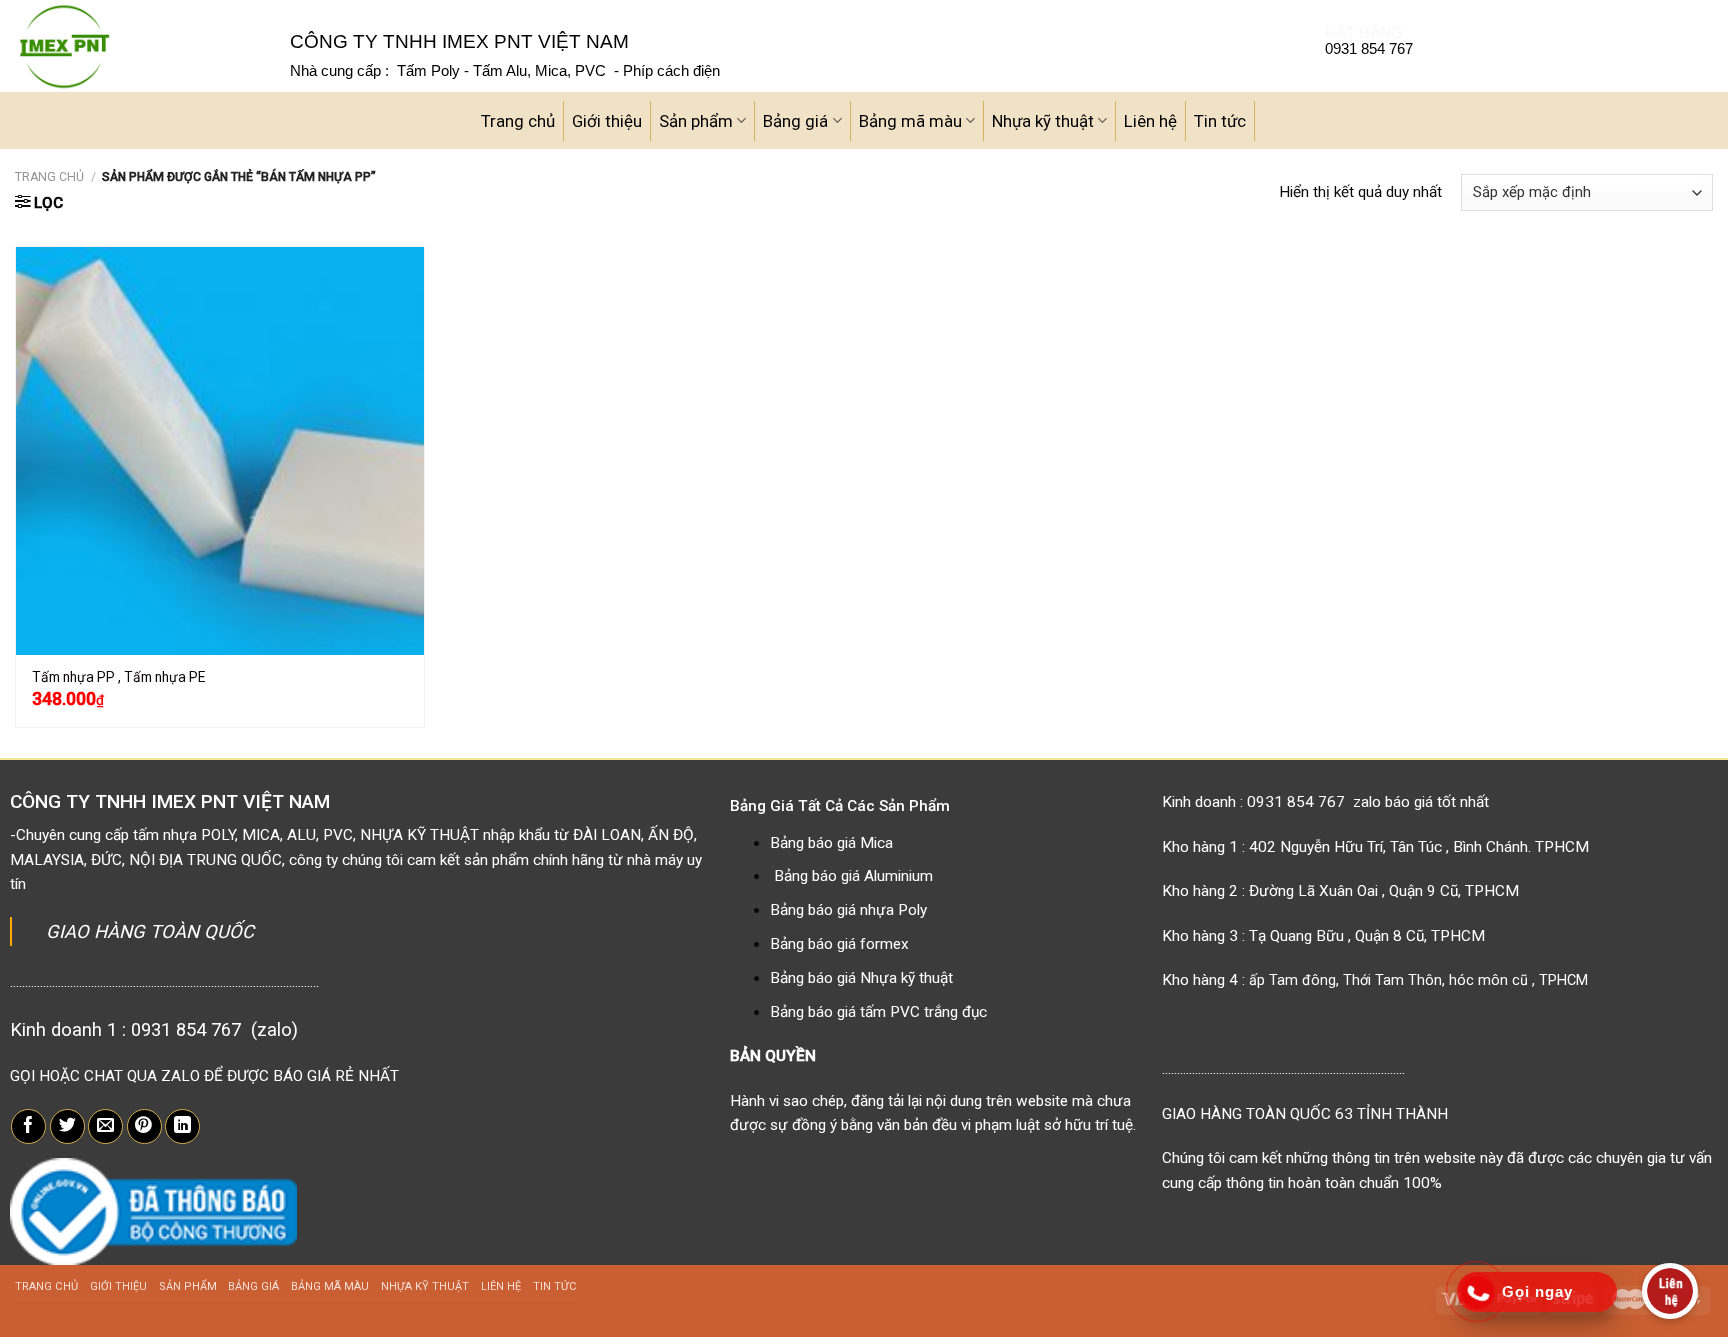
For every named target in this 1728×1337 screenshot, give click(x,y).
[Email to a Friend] (105, 1127)
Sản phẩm (696, 121)
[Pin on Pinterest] (144, 1127)
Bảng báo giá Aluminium (853, 876)
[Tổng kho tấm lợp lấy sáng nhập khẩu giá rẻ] (137, 46)
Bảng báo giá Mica (831, 843)
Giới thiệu (607, 121)
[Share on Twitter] (67, 1127)
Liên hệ (1150, 121)
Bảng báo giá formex (839, 944)
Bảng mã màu (910, 121)
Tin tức (1220, 121)
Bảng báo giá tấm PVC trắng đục (878, 1012)
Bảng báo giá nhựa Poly (848, 910)
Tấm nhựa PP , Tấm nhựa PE (118, 677)
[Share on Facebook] (28, 1127)
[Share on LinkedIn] (182, 1127)
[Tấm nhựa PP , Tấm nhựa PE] (220, 451)
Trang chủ (518, 121)
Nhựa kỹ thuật (1043, 121)
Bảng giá (795, 121)
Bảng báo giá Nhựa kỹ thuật (861, 978)
